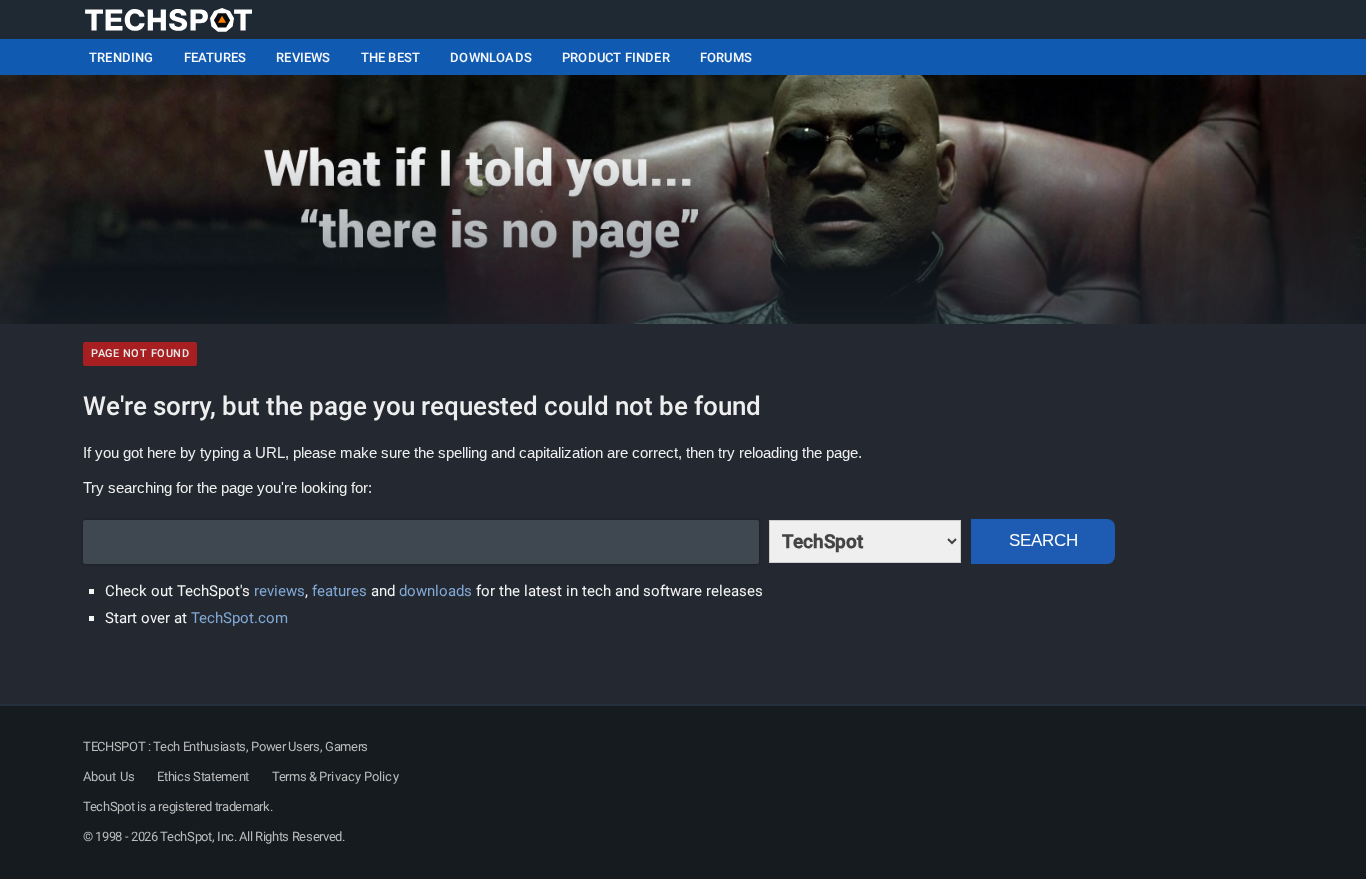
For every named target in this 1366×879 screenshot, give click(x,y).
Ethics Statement (203, 776)
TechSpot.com (239, 618)
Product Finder (616, 57)
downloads (435, 591)
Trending (121, 57)
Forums (726, 57)
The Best (391, 57)
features (339, 591)
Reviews (303, 57)
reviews (279, 591)
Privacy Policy (358, 776)
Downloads (491, 57)
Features (215, 57)
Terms (289, 776)
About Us (109, 776)
